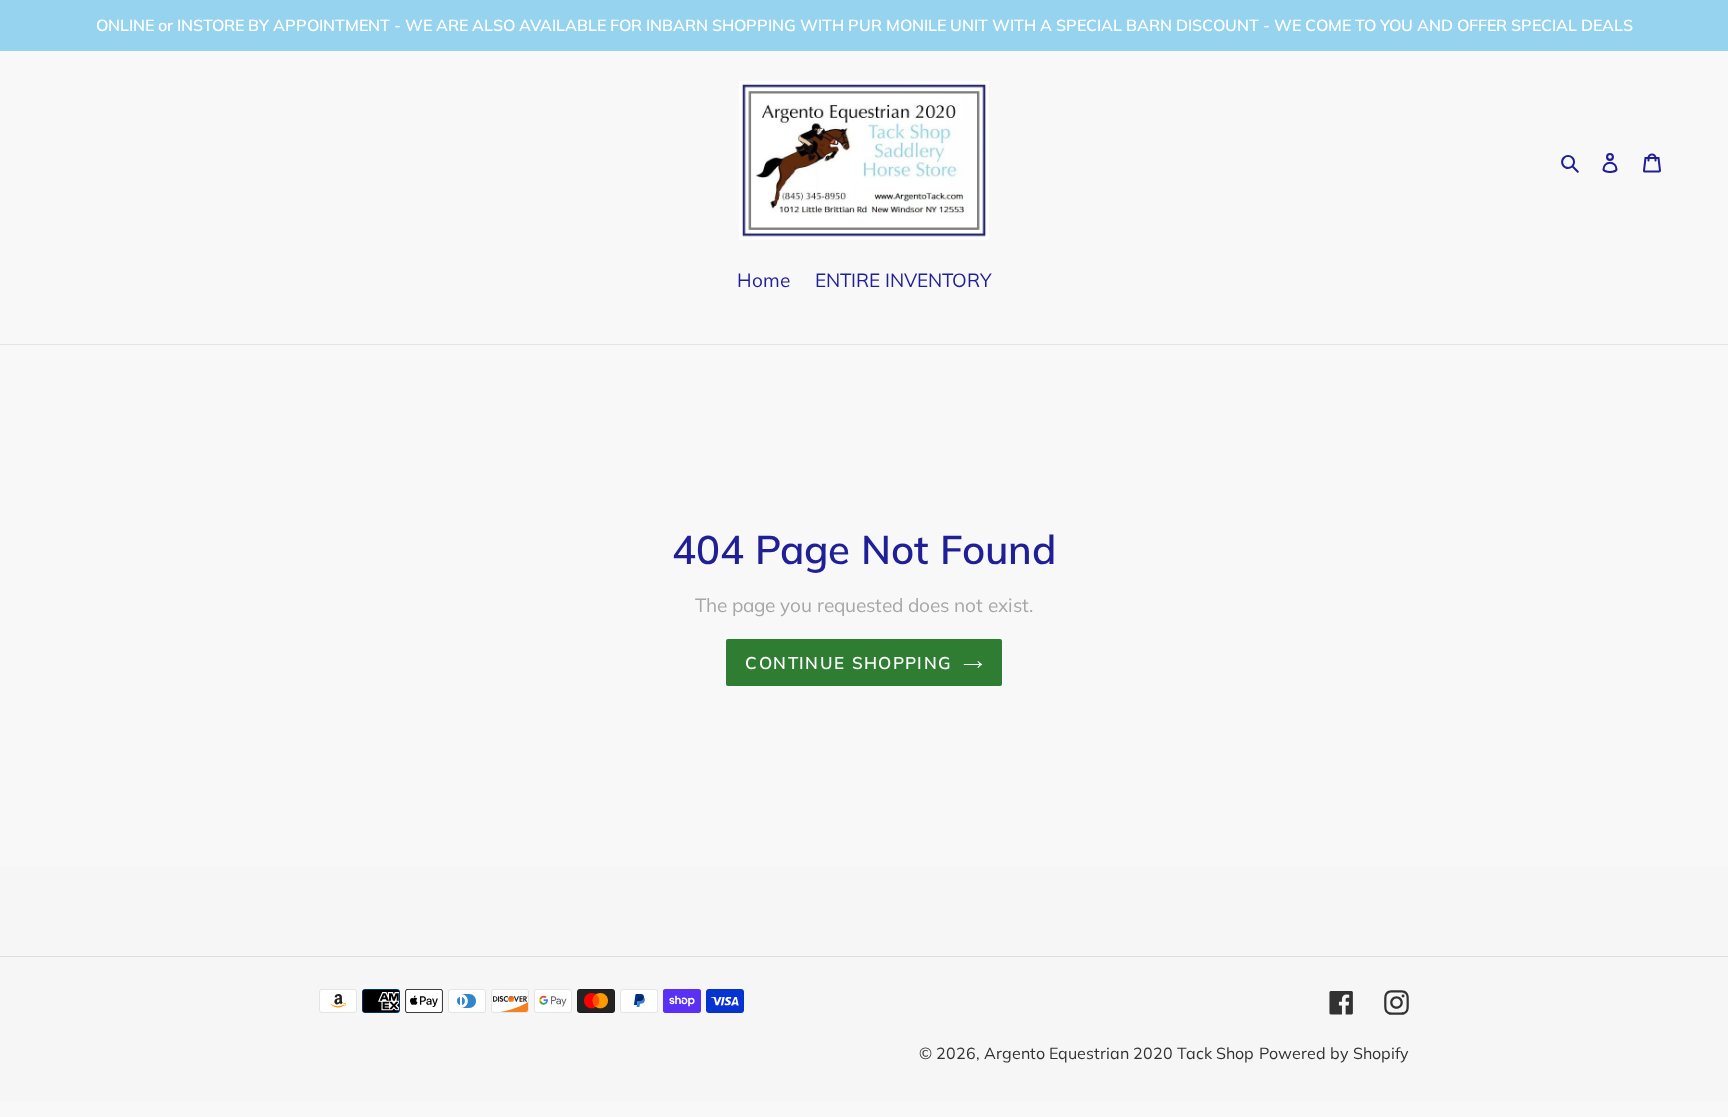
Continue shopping (848, 662)
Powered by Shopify (1334, 1053)
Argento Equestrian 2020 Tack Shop (1119, 1053)
